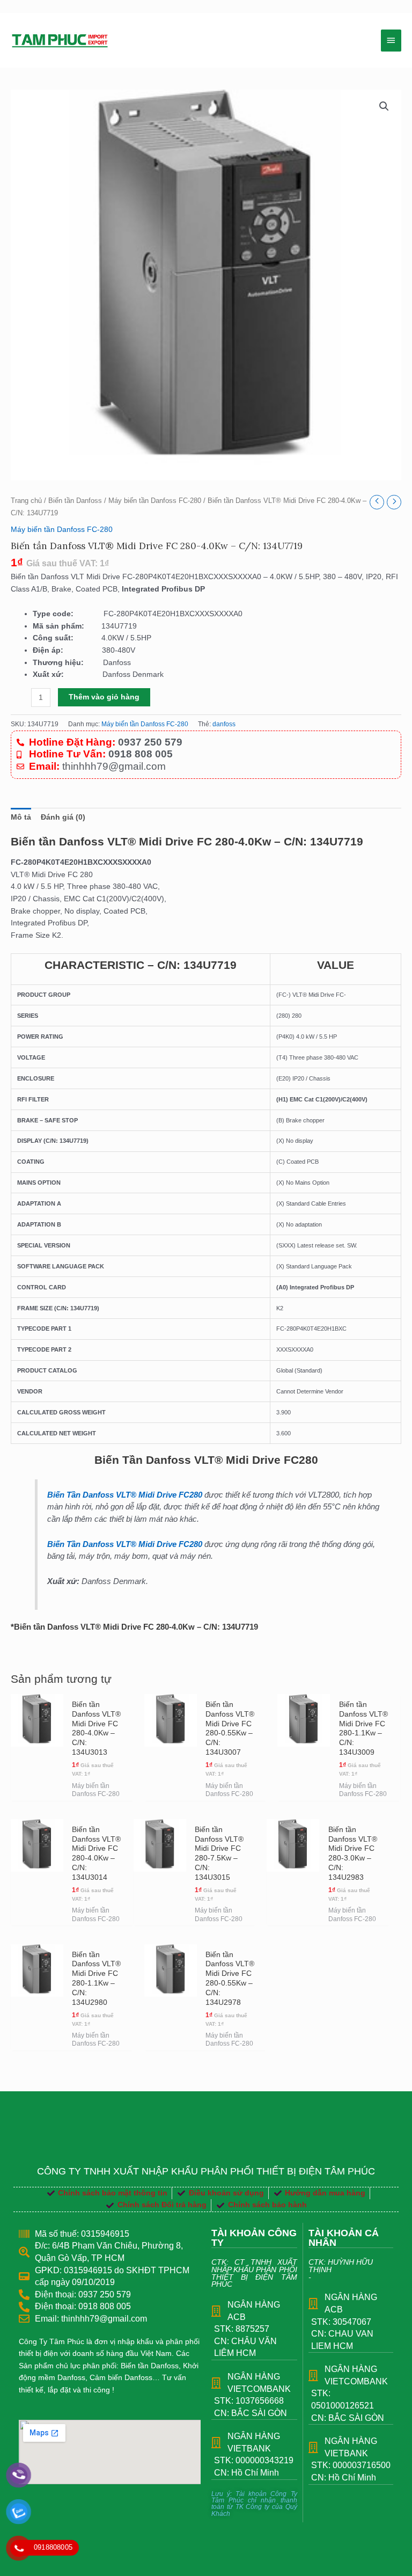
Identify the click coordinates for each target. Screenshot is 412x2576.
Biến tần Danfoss (75, 501)
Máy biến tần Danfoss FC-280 (155, 501)
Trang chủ (26, 501)
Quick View (37, 1791)
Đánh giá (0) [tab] (63, 817)
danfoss (224, 724)
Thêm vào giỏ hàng (104, 697)
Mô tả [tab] (21, 817)
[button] (384, 106)
